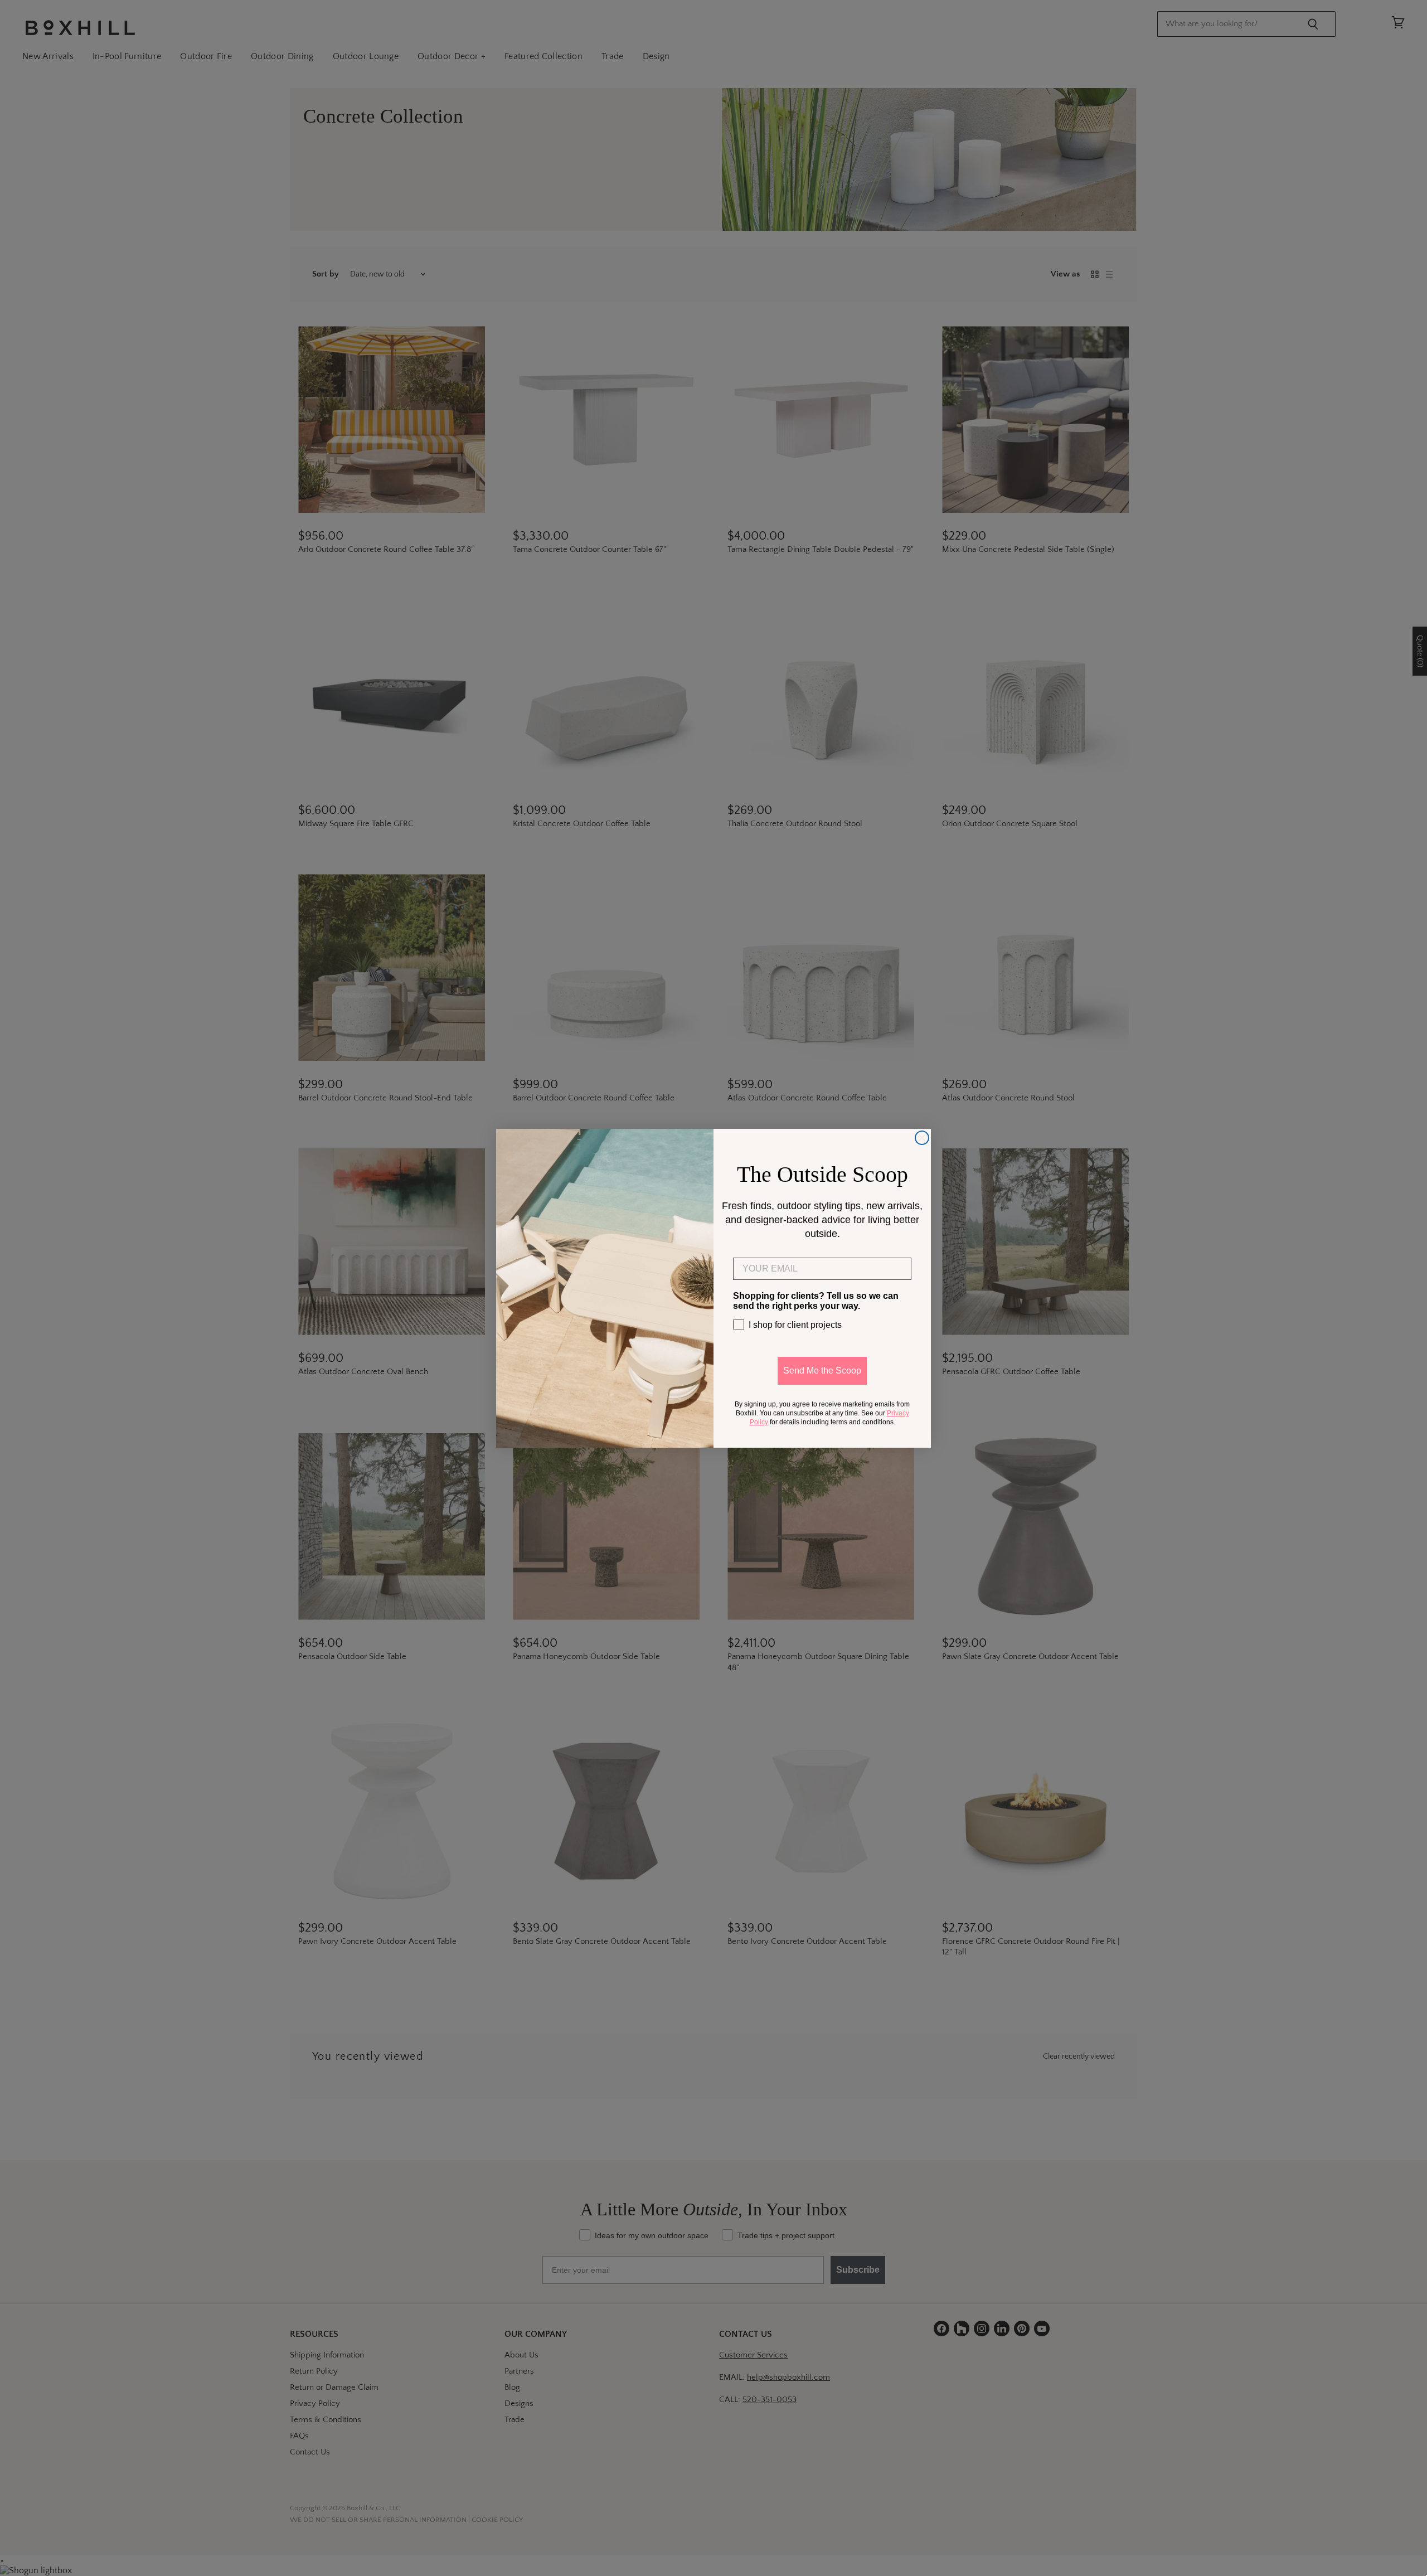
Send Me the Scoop (822, 1371)
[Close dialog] (922, 1138)
